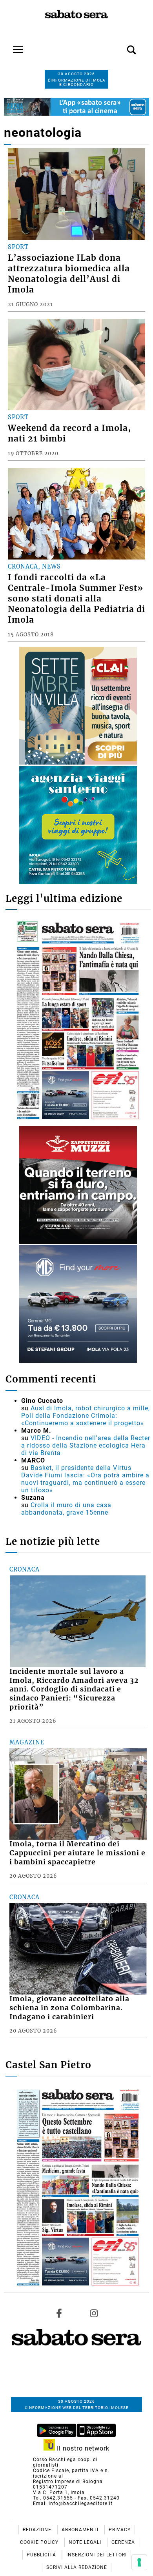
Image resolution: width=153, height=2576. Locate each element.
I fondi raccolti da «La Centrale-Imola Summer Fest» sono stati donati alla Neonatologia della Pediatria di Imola (76, 599)
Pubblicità (42, 2555)
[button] (120, 45)
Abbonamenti (81, 2530)
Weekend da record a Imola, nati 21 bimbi (69, 433)
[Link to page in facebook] (59, 2313)
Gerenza (123, 2542)
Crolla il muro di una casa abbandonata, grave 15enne (66, 1509)
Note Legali (86, 2542)
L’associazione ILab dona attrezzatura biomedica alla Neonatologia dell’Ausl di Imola (69, 274)
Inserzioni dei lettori (97, 2555)
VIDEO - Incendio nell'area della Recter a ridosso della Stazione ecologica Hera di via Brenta (86, 1445)
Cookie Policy (40, 2542)
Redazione (38, 2530)
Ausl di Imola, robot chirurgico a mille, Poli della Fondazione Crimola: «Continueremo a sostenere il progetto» (86, 1416)
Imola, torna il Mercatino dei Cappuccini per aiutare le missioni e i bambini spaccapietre (77, 1853)
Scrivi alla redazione (77, 2567)
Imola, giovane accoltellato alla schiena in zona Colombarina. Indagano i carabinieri (69, 2008)
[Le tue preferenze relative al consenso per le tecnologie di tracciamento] (139, 2562)
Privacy (120, 2530)
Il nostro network (82, 2448)
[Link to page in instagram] (94, 2313)
